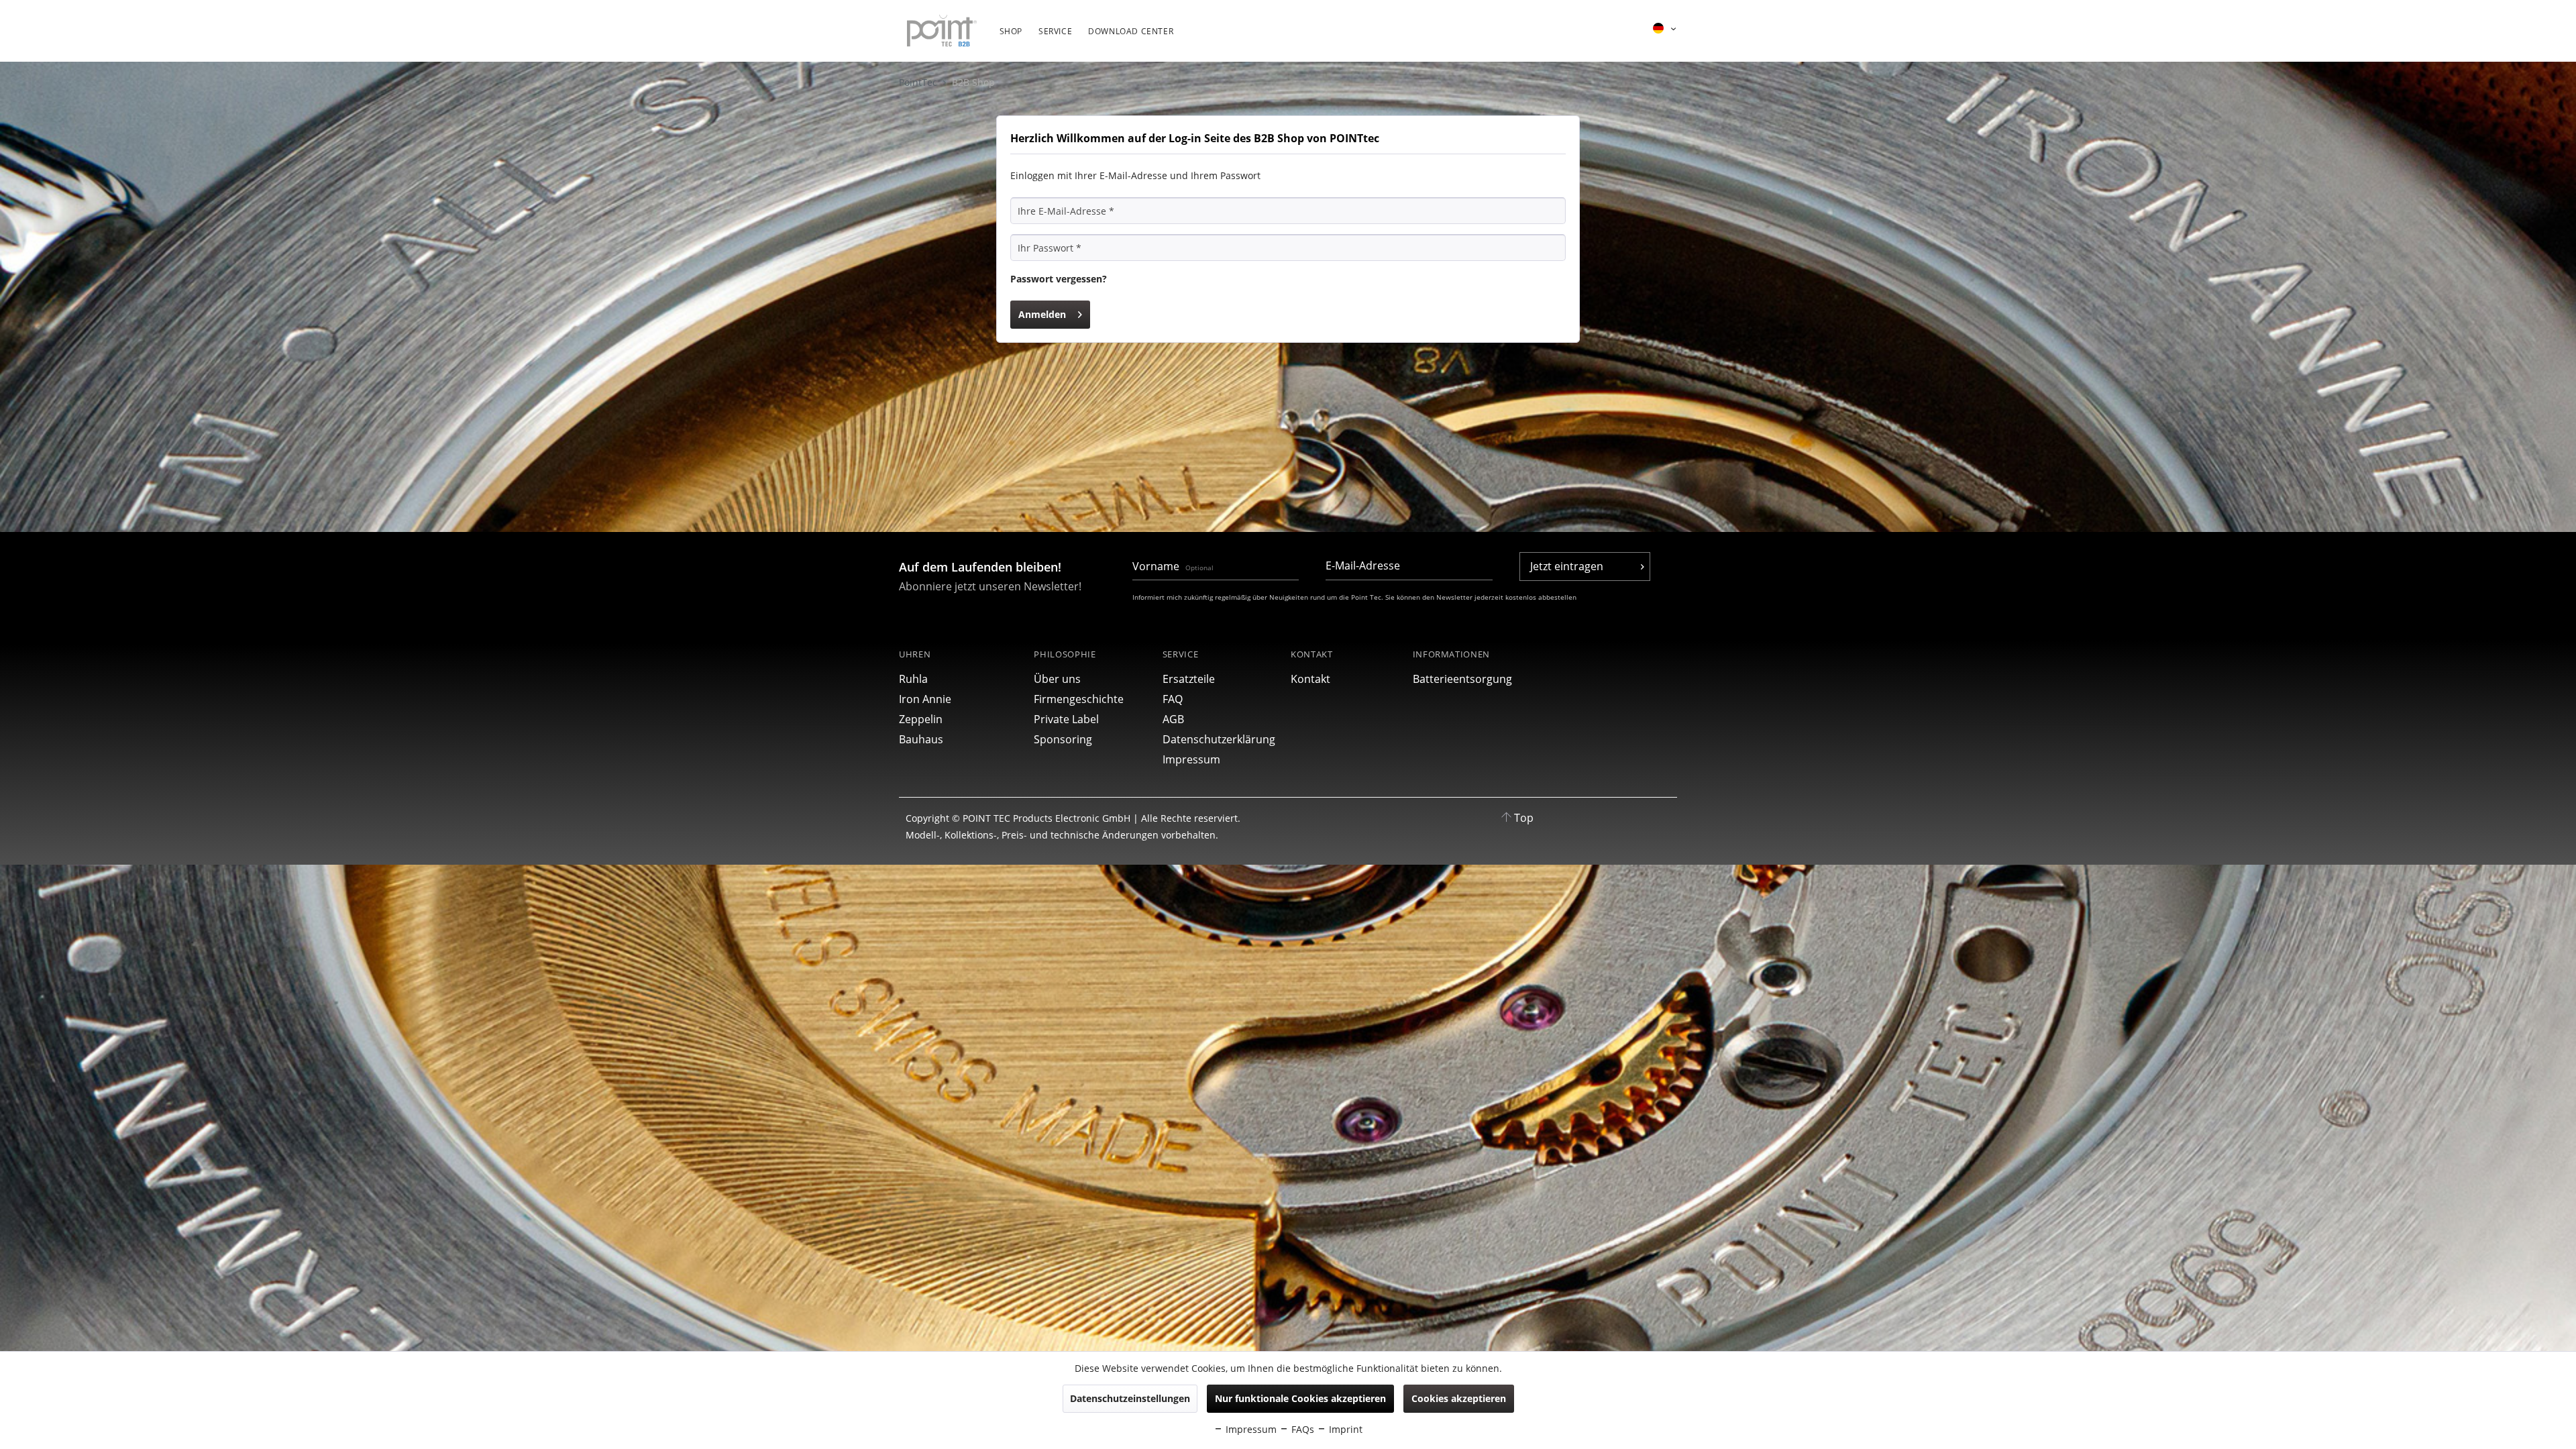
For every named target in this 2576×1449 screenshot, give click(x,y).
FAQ (1173, 699)
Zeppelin (921, 719)
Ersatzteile (1189, 679)
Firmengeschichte (1079, 699)
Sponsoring (1063, 739)
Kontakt (1310, 679)
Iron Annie (925, 699)
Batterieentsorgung (1462, 679)
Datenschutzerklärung (1219, 739)
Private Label (1066, 719)
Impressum (1191, 759)
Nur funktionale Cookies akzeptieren (1300, 1398)
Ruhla (913, 679)
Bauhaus (921, 739)
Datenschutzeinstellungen (1130, 1398)
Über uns (1057, 679)
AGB (1173, 719)
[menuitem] (1011, 38)
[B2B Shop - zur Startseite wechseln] (942, 32)
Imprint (1344, 1429)
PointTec (919, 82)
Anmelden (1042, 314)
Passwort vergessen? (1059, 279)
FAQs (1301, 1429)
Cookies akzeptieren (1459, 1398)
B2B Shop (973, 82)
